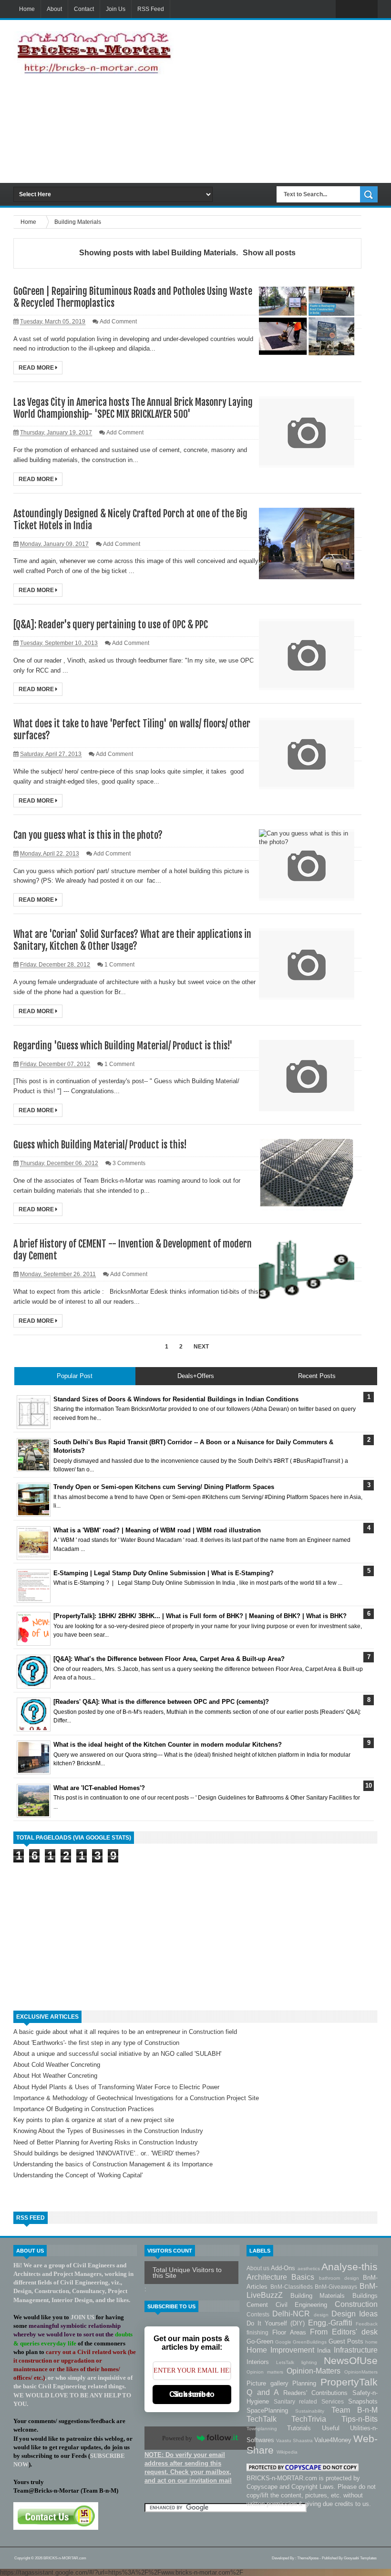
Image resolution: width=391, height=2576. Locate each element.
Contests (259, 2314)
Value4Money (334, 2440)
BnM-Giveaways (337, 2287)
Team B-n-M (355, 2410)
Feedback (367, 2324)
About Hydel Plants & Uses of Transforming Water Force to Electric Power (116, 2087)
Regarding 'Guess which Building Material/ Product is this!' (123, 1046)
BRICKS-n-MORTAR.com (65, 2558)
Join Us (116, 9)
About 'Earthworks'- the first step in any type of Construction (96, 2043)
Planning (306, 2383)
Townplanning (267, 2429)
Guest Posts (347, 2341)
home (371, 2342)
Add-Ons (284, 2268)
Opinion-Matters (315, 2371)
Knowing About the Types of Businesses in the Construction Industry (108, 2131)
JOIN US (82, 2317)
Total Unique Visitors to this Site (187, 2273)
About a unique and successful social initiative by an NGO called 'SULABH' (117, 2054)
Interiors (261, 2362)
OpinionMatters (361, 2372)
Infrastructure (356, 2350)
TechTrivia (316, 2419)
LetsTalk (288, 2362)
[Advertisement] (280, 101)
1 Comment (119, 965)
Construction (356, 2304)
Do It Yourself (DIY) (277, 2323)
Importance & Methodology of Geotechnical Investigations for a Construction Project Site (136, 2098)
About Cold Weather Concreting (57, 2065)
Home (27, 9)
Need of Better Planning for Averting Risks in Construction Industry (106, 2142)
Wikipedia (287, 2452)
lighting (313, 2362)
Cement (261, 2305)
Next (201, 1347)
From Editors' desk (344, 2332)
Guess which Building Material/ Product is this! (100, 1145)
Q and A (265, 2392)
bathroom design (341, 2278)
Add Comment (118, 322)
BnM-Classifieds (293, 2287)
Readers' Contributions (318, 2393)
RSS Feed (151, 9)
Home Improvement (282, 2350)
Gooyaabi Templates (360, 2558)
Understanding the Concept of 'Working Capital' (78, 2175)
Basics (305, 2277)
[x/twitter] (367, 10)
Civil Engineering (305, 2305)
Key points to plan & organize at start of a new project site (94, 2120)
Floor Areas (291, 2332)
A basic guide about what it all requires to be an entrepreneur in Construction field (125, 2032)
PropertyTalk (349, 2382)
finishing (259, 2332)
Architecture (269, 2277)
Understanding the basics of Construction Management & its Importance (113, 2164)
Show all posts (269, 253)
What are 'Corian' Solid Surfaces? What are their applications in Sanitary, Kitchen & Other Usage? (132, 940)
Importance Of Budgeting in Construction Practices (84, 2109)
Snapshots (363, 2401)
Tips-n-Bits (360, 2419)
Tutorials (304, 2428)
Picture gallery (269, 2383)
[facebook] (346, 10)
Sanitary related (298, 2401)
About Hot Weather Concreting (55, 2076)
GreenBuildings (310, 2342)
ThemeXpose (308, 2558)
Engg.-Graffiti (332, 2323)
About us (259, 2268)
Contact (84, 9)
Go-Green (261, 2341)
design (323, 2315)
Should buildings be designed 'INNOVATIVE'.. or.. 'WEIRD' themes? (106, 2153)
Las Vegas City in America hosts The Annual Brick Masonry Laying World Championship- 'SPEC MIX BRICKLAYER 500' (133, 408)
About (54, 9)
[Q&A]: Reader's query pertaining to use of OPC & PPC (111, 625)
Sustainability (313, 2411)
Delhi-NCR (293, 2314)
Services (335, 2401)
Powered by (177, 2438)
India (325, 2350)
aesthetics (309, 2269)
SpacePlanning (271, 2410)
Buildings (365, 2296)
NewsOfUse (351, 2360)
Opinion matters (267, 2372)
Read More (37, 368)
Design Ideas (355, 2314)
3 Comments (129, 1163)
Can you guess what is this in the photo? (88, 835)
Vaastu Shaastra (295, 2440)
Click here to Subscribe (192, 2394)
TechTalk (269, 2419)
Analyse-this (350, 2267)
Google (284, 2342)
